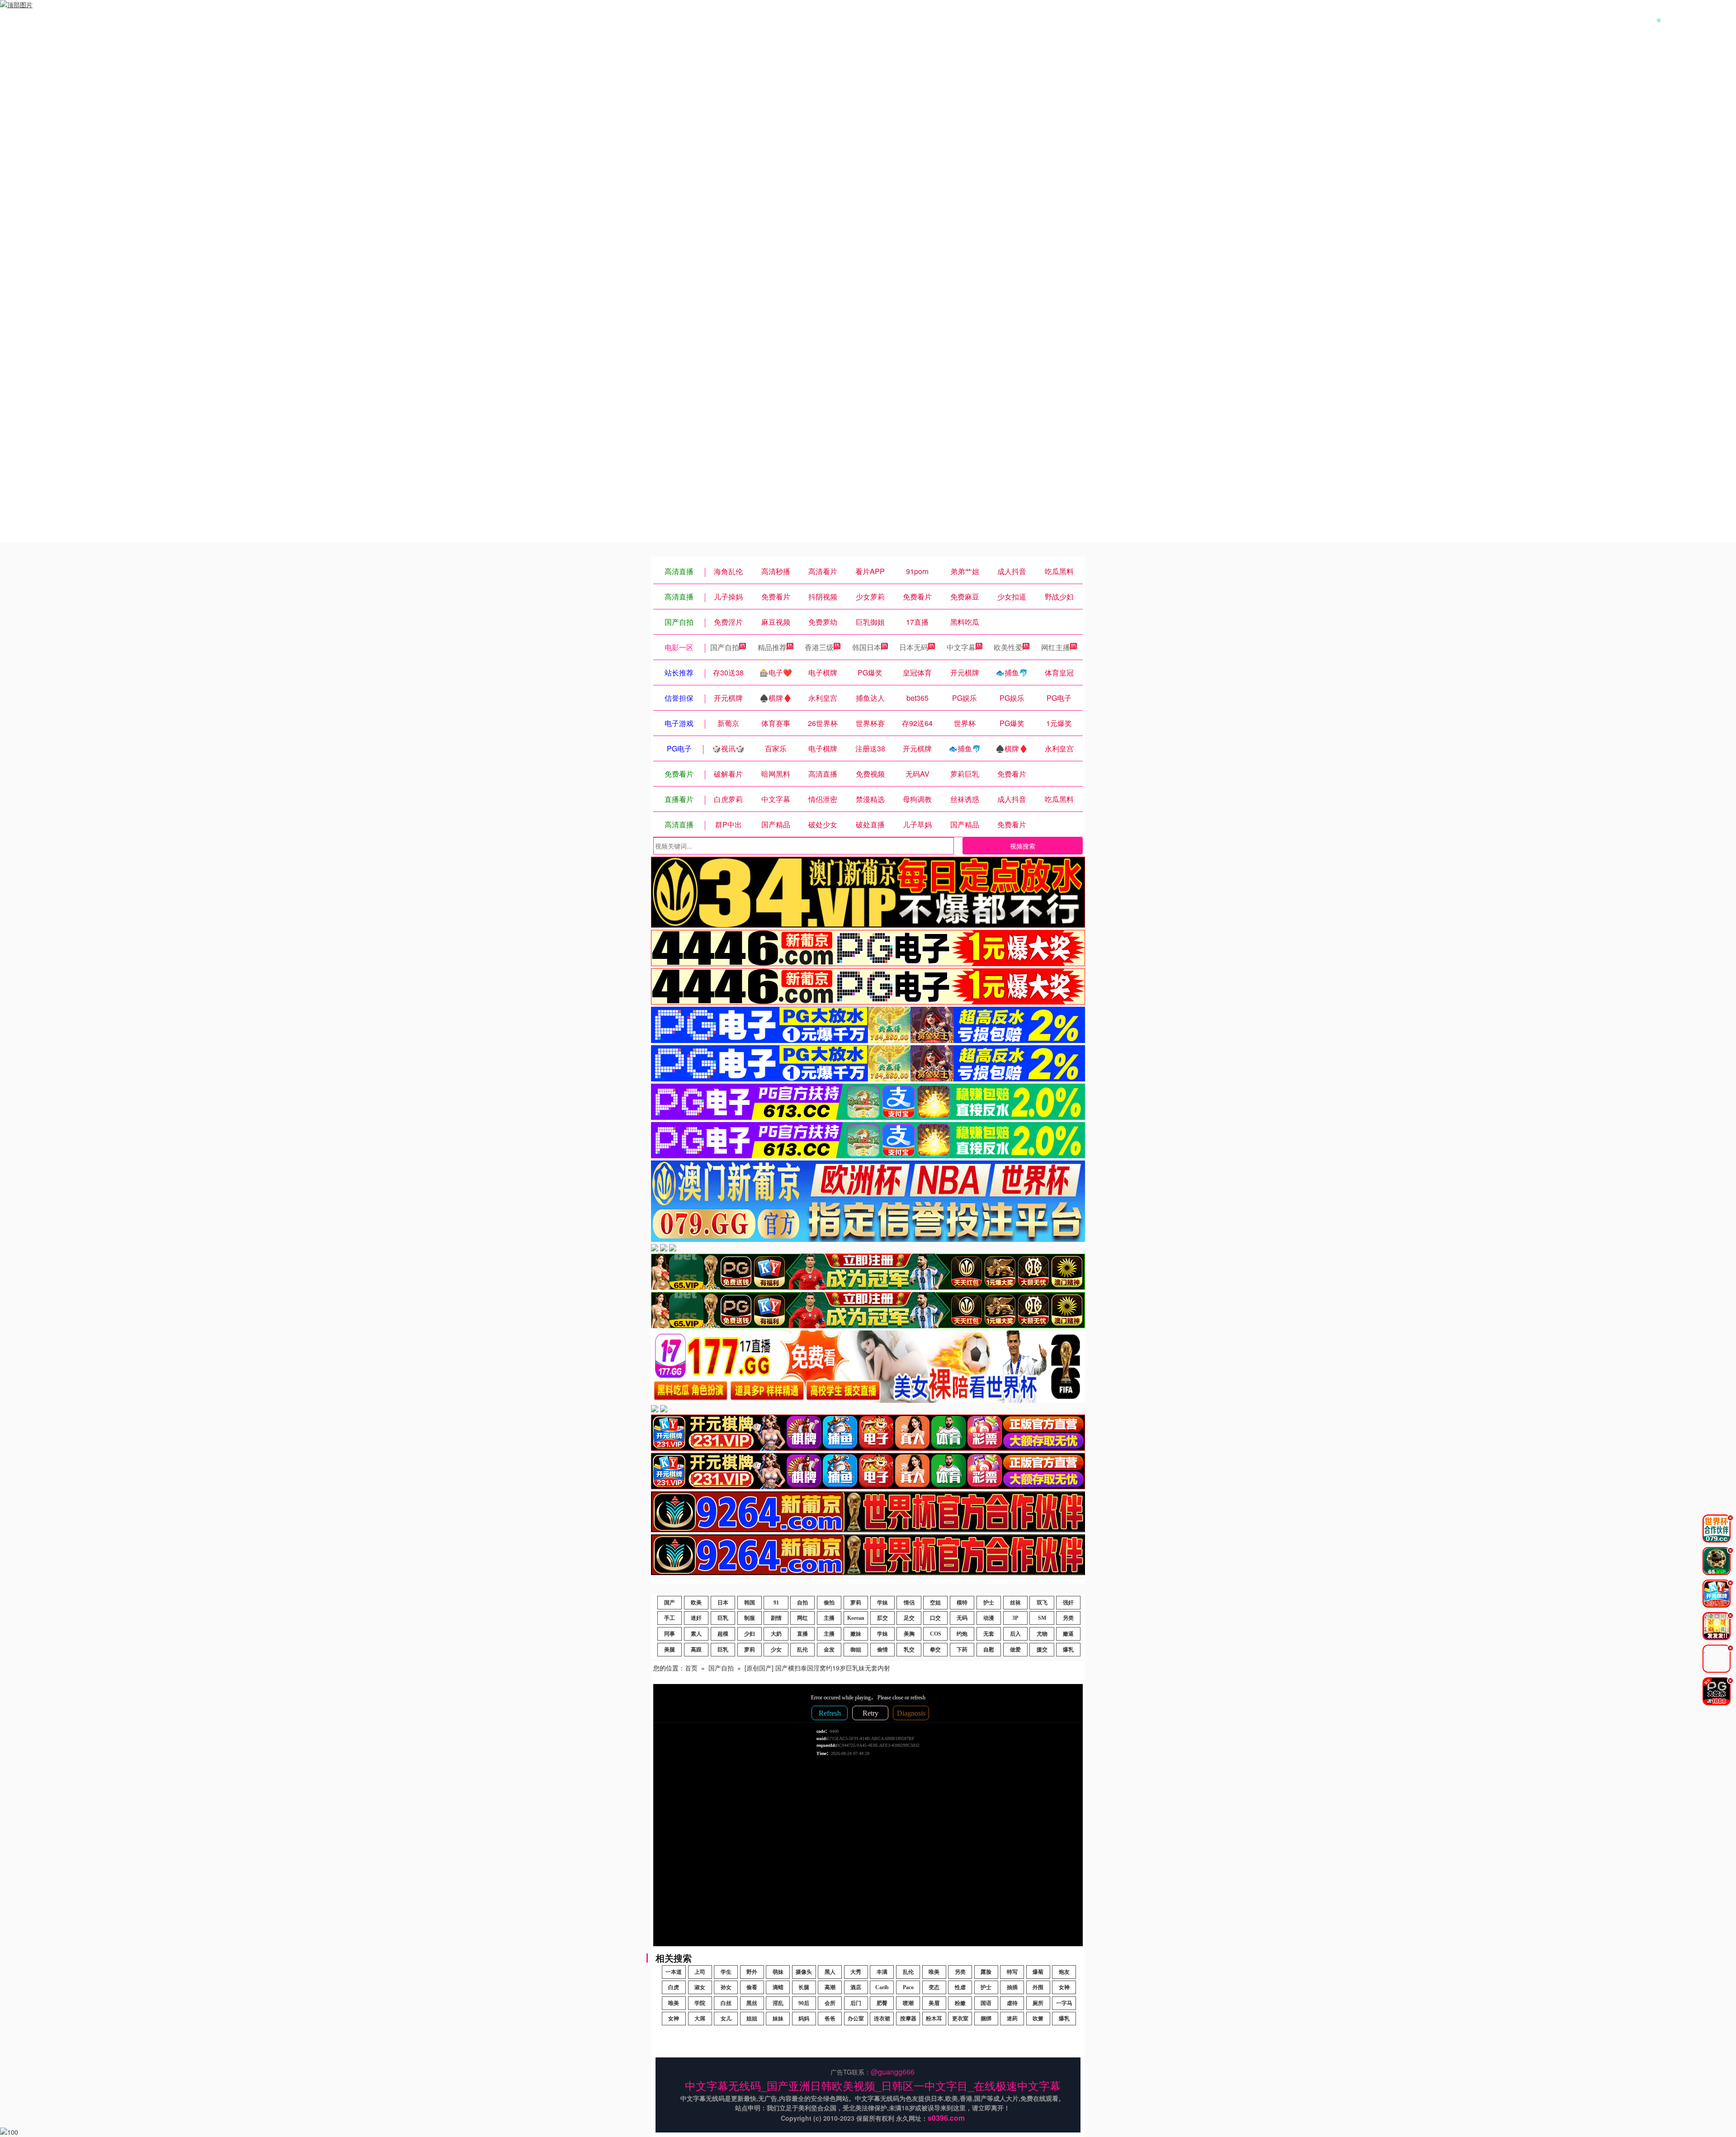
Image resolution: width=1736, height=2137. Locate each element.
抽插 (1012, 1987)
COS (936, 1634)
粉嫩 (960, 2003)
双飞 (1042, 1603)
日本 (723, 1603)
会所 (830, 2003)
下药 (962, 1650)
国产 (670, 1603)
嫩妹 (856, 1634)
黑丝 (752, 2003)
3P (1015, 1618)
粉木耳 (934, 2019)
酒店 (856, 1987)
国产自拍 (725, 647)
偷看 (752, 1987)
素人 (696, 1634)
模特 (962, 1603)
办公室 (856, 2019)
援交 (1042, 1650)
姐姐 (752, 2019)
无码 (962, 1618)
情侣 (909, 1603)
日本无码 (914, 647)
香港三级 (819, 647)
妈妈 (804, 2019)
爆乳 (1068, 1650)
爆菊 (1038, 1972)
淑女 (700, 1987)
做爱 (1015, 1650)
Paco (908, 1987)
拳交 (935, 1650)
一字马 (1064, 2003)
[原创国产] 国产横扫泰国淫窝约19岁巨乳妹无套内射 (817, 1668)
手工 (670, 1618)
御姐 (856, 1650)
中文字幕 (961, 647)
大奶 (776, 1634)
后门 (856, 2003)
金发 (829, 1650)
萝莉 (856, 1603)
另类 (1068, 1618)
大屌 (700, 2019)
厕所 (1038, 2003)
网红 (802, 1618)
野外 (752, 1972)
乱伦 (802, 1650)
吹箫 (1038, 2019)
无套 (989, 1634)
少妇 (750, 1634)
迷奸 (696, 1618)
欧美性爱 (1008, 647)
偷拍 (829, 1603)
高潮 (830, 1987)
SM (1042, 1618)
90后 (804, 2003)
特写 (1012, 1972)
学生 (726, 1972)
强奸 (1068, 1603)
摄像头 (804, 1972)
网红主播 (1056, 647)
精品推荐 (772, 647)
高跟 (696, 1650)
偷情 (882, 1650)
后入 (1015, 1634)
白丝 (726, 2003)
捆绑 (986, 2019)
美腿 (670, 1650)
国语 (986, 2003)
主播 (829, 1618)
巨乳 (723, 1618)
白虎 (674, 1987)
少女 (776, 1650)
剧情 (776, 1618)
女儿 (726, 2019)
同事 (670, 1634)
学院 (700, 2003)
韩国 (750, 1603)
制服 (750, 1618)
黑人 (830, 1972)
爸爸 (830, 2019)
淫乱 (778, 2003)
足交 (909, 1618)
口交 (935, 1618)
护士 (989, 1603)
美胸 (909, 1634)
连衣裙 (882, 2019)
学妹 (882, 1603)
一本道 (674, 1972)
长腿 (804, 1987)
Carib (882, 1987)
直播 (802, 1634)
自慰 (989, 1650)
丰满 (882, 1972)
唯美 (934, 1972)
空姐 (935, 1603)
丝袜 (1015, 1603)
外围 (1038, 1987)
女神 (1064, 1987)
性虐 (960, 1987)
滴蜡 (778, 1987)
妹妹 (778, 2019)
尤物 (1042, 1634)
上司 (700, 1972)
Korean (856, 1618)
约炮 (962, 1634)
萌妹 (778, 1972)
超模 (723, 1634)
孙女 (726, 1987)
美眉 (934, 2003)
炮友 (1064, 1972)
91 (776, 1603)
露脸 (986, 1972)
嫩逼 (1068, 1634)
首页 (691, 1668)
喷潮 (908, 2003)
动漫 (989, 1618)
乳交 (909, 1650)
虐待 (1012, 2003)
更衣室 (960, 2019)
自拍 (802, 1603)
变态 (934, 1987)
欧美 (696, 1603)
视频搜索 (1023, 846)
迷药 (1012, 2019)
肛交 (882, 1618)
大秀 (856, 1972)
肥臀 (882, 2003)
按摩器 (908, 2019)
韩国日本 (867, 647)
